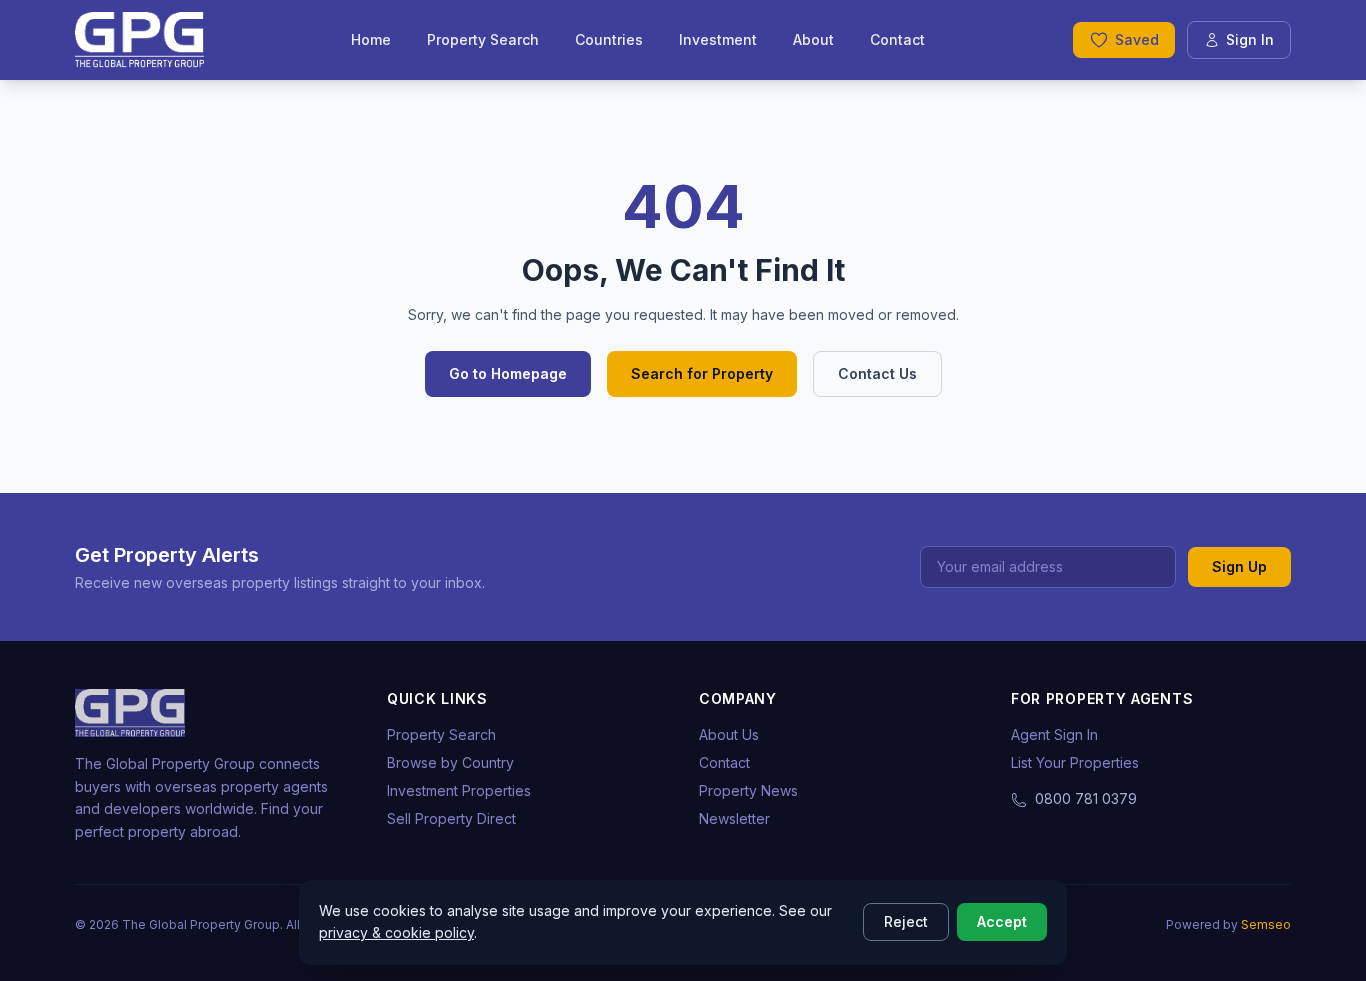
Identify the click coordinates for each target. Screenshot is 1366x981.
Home (371, 39)
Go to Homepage (508, 373)
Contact (897, 39)
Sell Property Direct (451, 818)
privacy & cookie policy (396, 932)
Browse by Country (450, 762)
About (813, 39)
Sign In (1250, 39)
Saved (1137, 39)
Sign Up (1239, 566)
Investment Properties (459, 790)
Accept (1002, 921)
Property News (748, 790)
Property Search (483, 39)
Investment (718, 39)
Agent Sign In (1054, 734)
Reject (906, 921)
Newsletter (734, 818)
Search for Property (702, 373)
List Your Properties (1075, 762)
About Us (729, 734)
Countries (609, 39)
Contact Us (877, 373)
